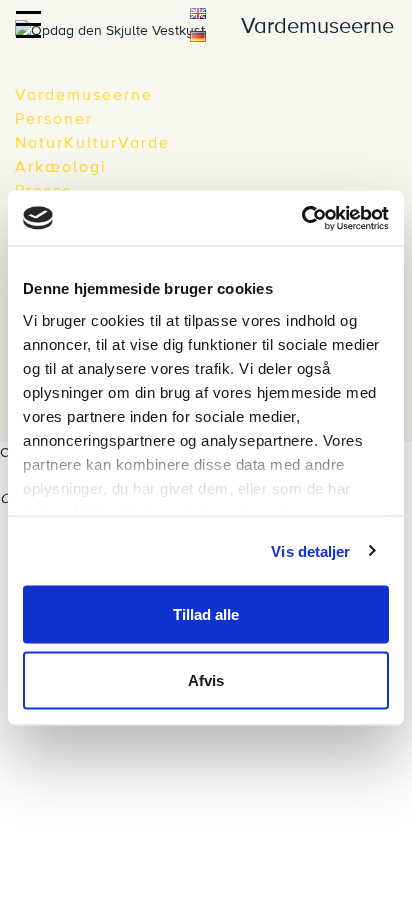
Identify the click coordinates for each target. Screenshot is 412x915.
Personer (54, 119)
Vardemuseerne (84, 95)
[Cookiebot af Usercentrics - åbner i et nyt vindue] (301, 218)
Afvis (206, 679)
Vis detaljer (310, 550)
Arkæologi (61, 167)
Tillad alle (206, 614)
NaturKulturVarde (92, 143)
